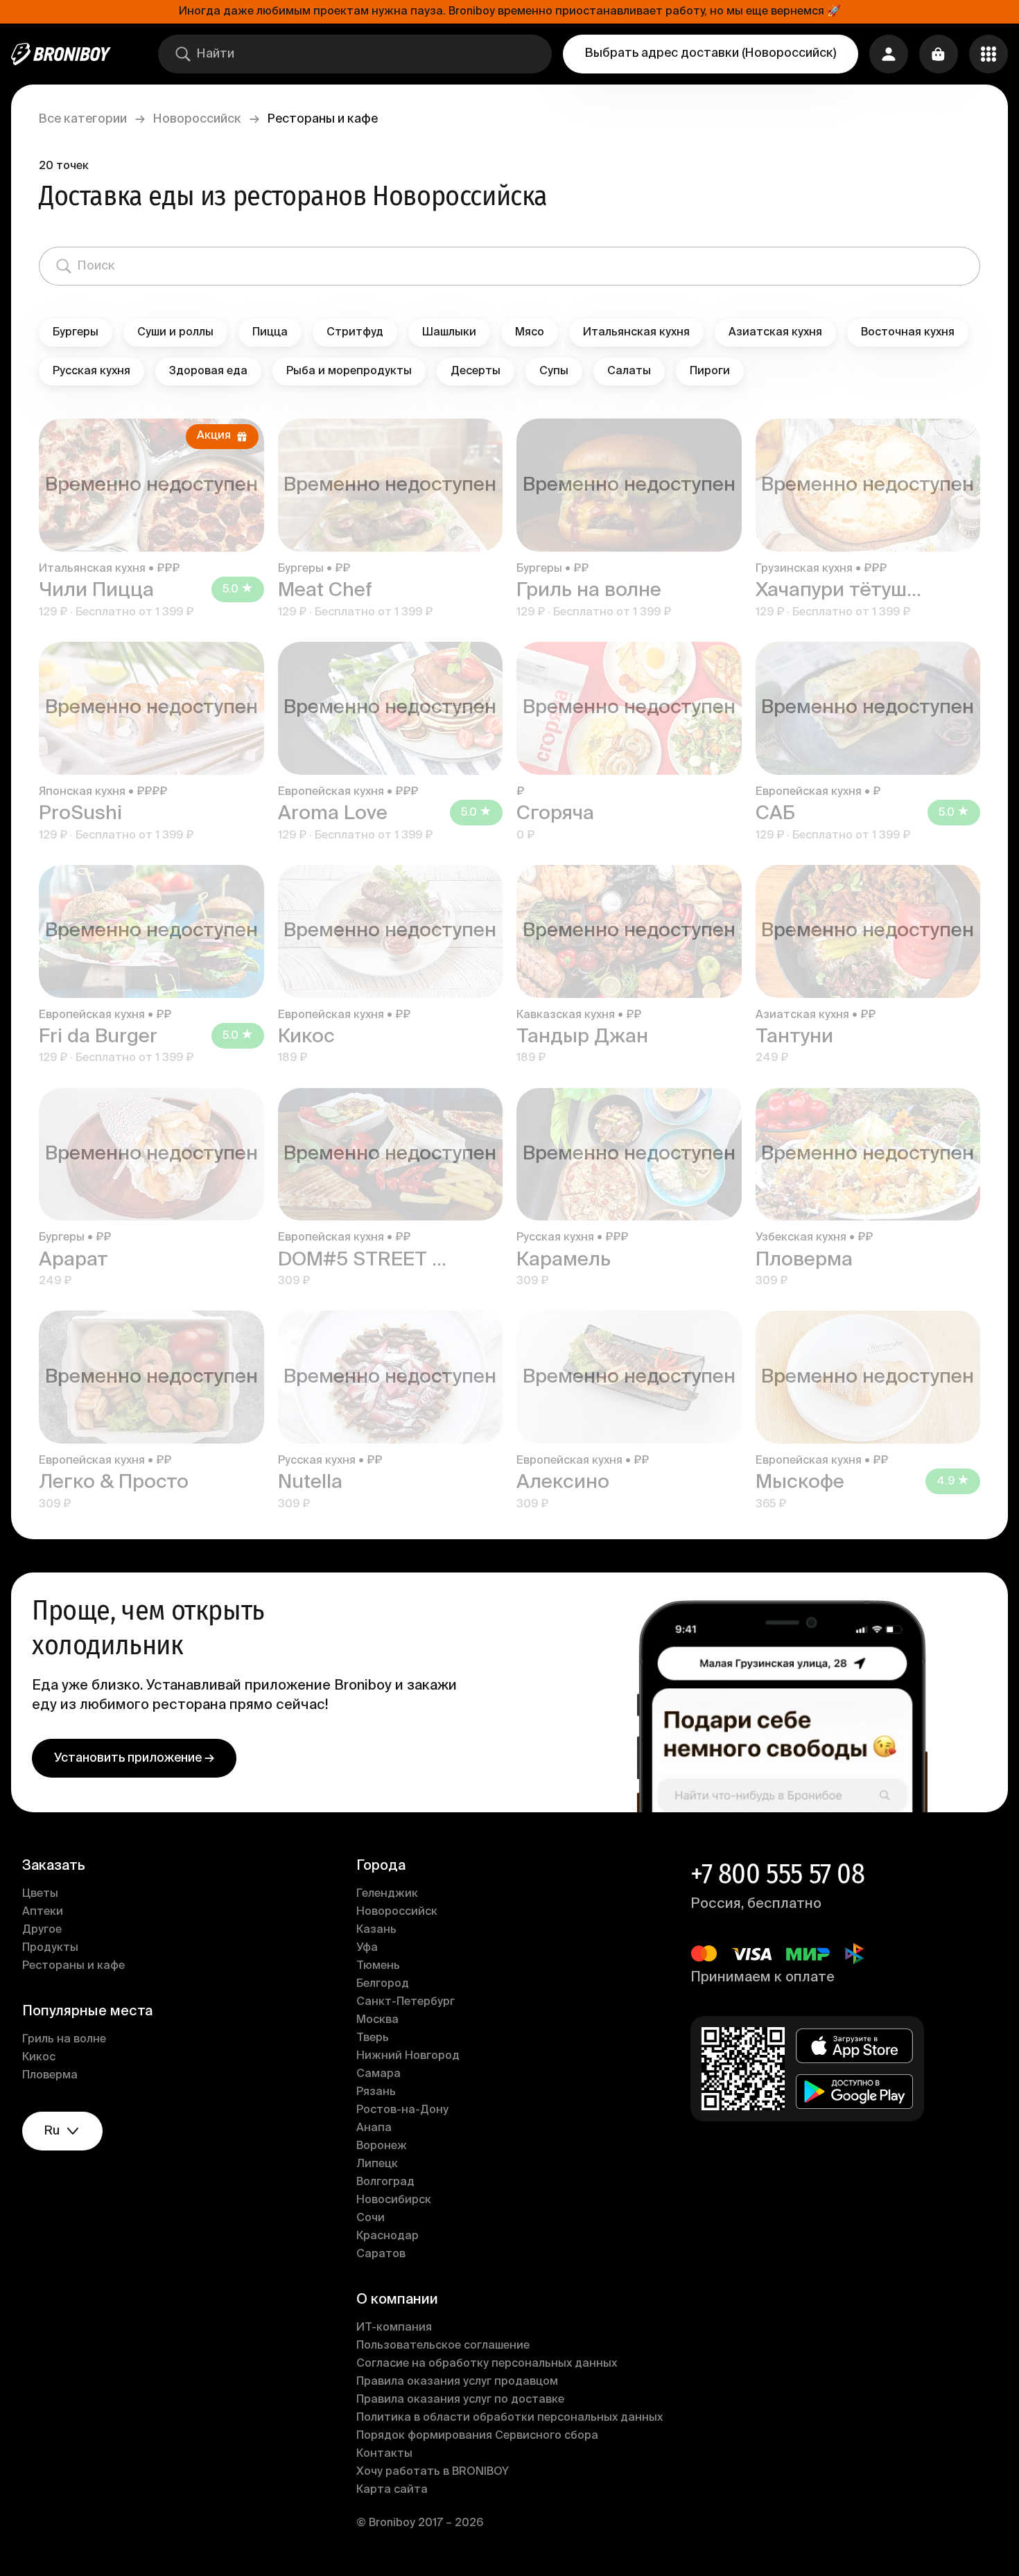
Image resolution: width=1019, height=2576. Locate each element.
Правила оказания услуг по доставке (460, 2400)
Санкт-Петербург (406, 2002)
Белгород (383, 1984)
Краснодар (387, 2236)
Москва (377, 2020)
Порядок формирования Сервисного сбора (477, 2436)
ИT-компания (394, 2328)
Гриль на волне (64, 2040)
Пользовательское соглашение (443, 2346)
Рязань (376, 2092)
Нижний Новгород (408, 2056)
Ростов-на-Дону (402, 2110)
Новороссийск (197, 119)
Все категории (83, 119)
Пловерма (50, 2076)
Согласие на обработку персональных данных (487, 2364)
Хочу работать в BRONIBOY (433, 2472)
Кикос (39, 2058)
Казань (376, 1930)
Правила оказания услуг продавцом (457, 2382)
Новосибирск (394, 2200)
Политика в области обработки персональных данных (509, 2418)
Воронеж (382, 2146)
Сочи (371, 2218)
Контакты (384, 2454)
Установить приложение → (134, 1758)
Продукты (50, 1948)
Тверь (373, 2038)
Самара (378, 2074)
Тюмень (378, 1966)
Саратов (381, 2254)
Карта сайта (392, 2490)
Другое (42, 1930)
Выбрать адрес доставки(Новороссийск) (711, 53)
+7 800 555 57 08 (778, 1874)
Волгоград (385, 2182)
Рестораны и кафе (73, 1966)
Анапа (374, 2128)
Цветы (40, 1894)
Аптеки (43, 1912)
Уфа (367, 1948)
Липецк (377, 2164)
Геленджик (387, 1894)
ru (52, 2131)
